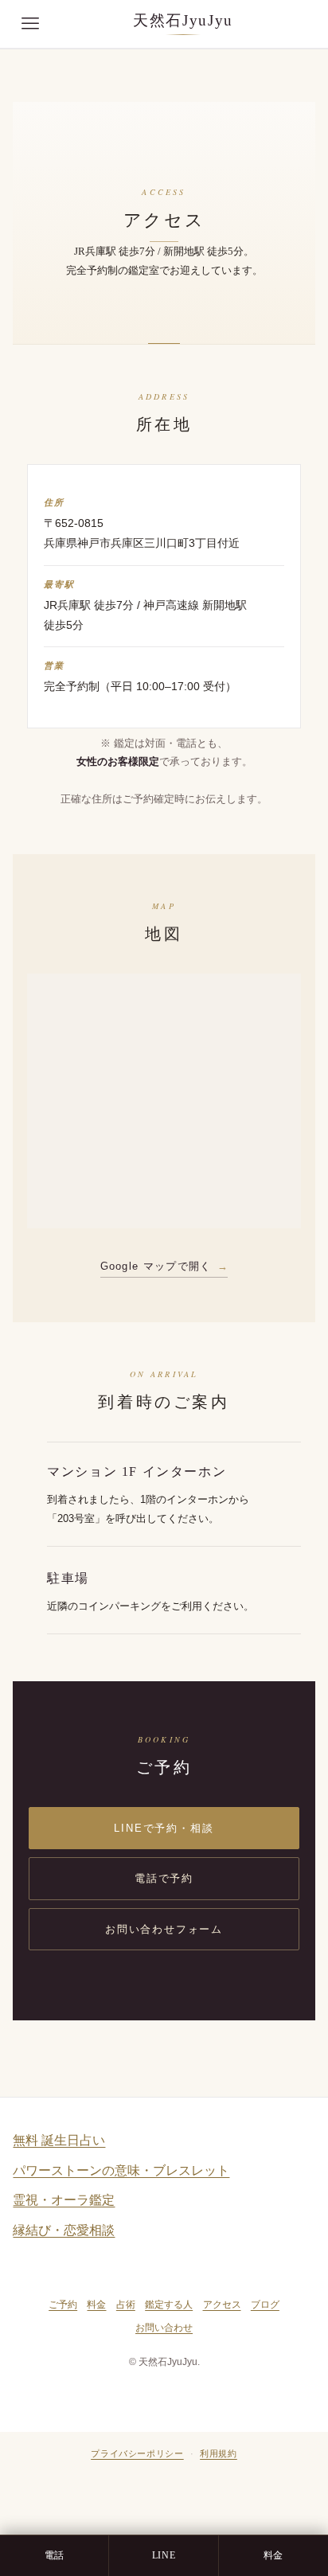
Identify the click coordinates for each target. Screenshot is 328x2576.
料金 (96, 2305)
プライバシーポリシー (137, 2453)
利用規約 (219, 2453)
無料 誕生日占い (59, 2140)
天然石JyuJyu (183, 20)
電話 (55, 2555)
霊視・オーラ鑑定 (64, 2200)
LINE (164, 2555)
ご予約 (63, 2305)
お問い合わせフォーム (164, 1929)
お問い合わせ (164, 2328)
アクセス (222, 2305)
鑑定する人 (169, 2305)
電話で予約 (164, 1878)
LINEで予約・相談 (164, 1828)
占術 (126, 2305)
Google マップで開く (156, 1266)
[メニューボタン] (30, 24)
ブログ (265, 2305)
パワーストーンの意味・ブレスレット (121, 2170)
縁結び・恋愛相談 (64, 2230)
